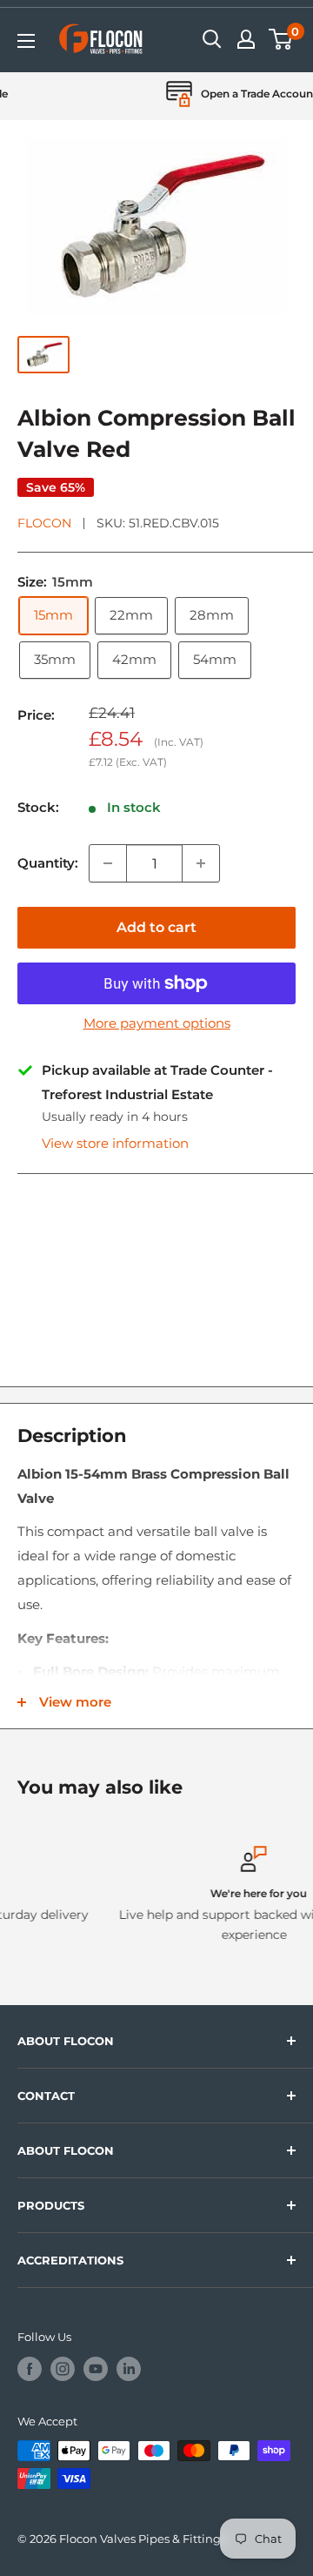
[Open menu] (26, 41)
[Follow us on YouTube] (96, 2369)
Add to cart (156, 927)
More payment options (157, 1023)
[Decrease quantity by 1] (108, 863)
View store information (115, 1143)
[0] (281, 39)
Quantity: (48, 863)
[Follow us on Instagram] (63, 2369)
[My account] (246, 39)
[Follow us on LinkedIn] (129, 2369)
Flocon (44, 523)
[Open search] (212, 39)
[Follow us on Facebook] (30, 2369)
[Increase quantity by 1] (201, 863)
